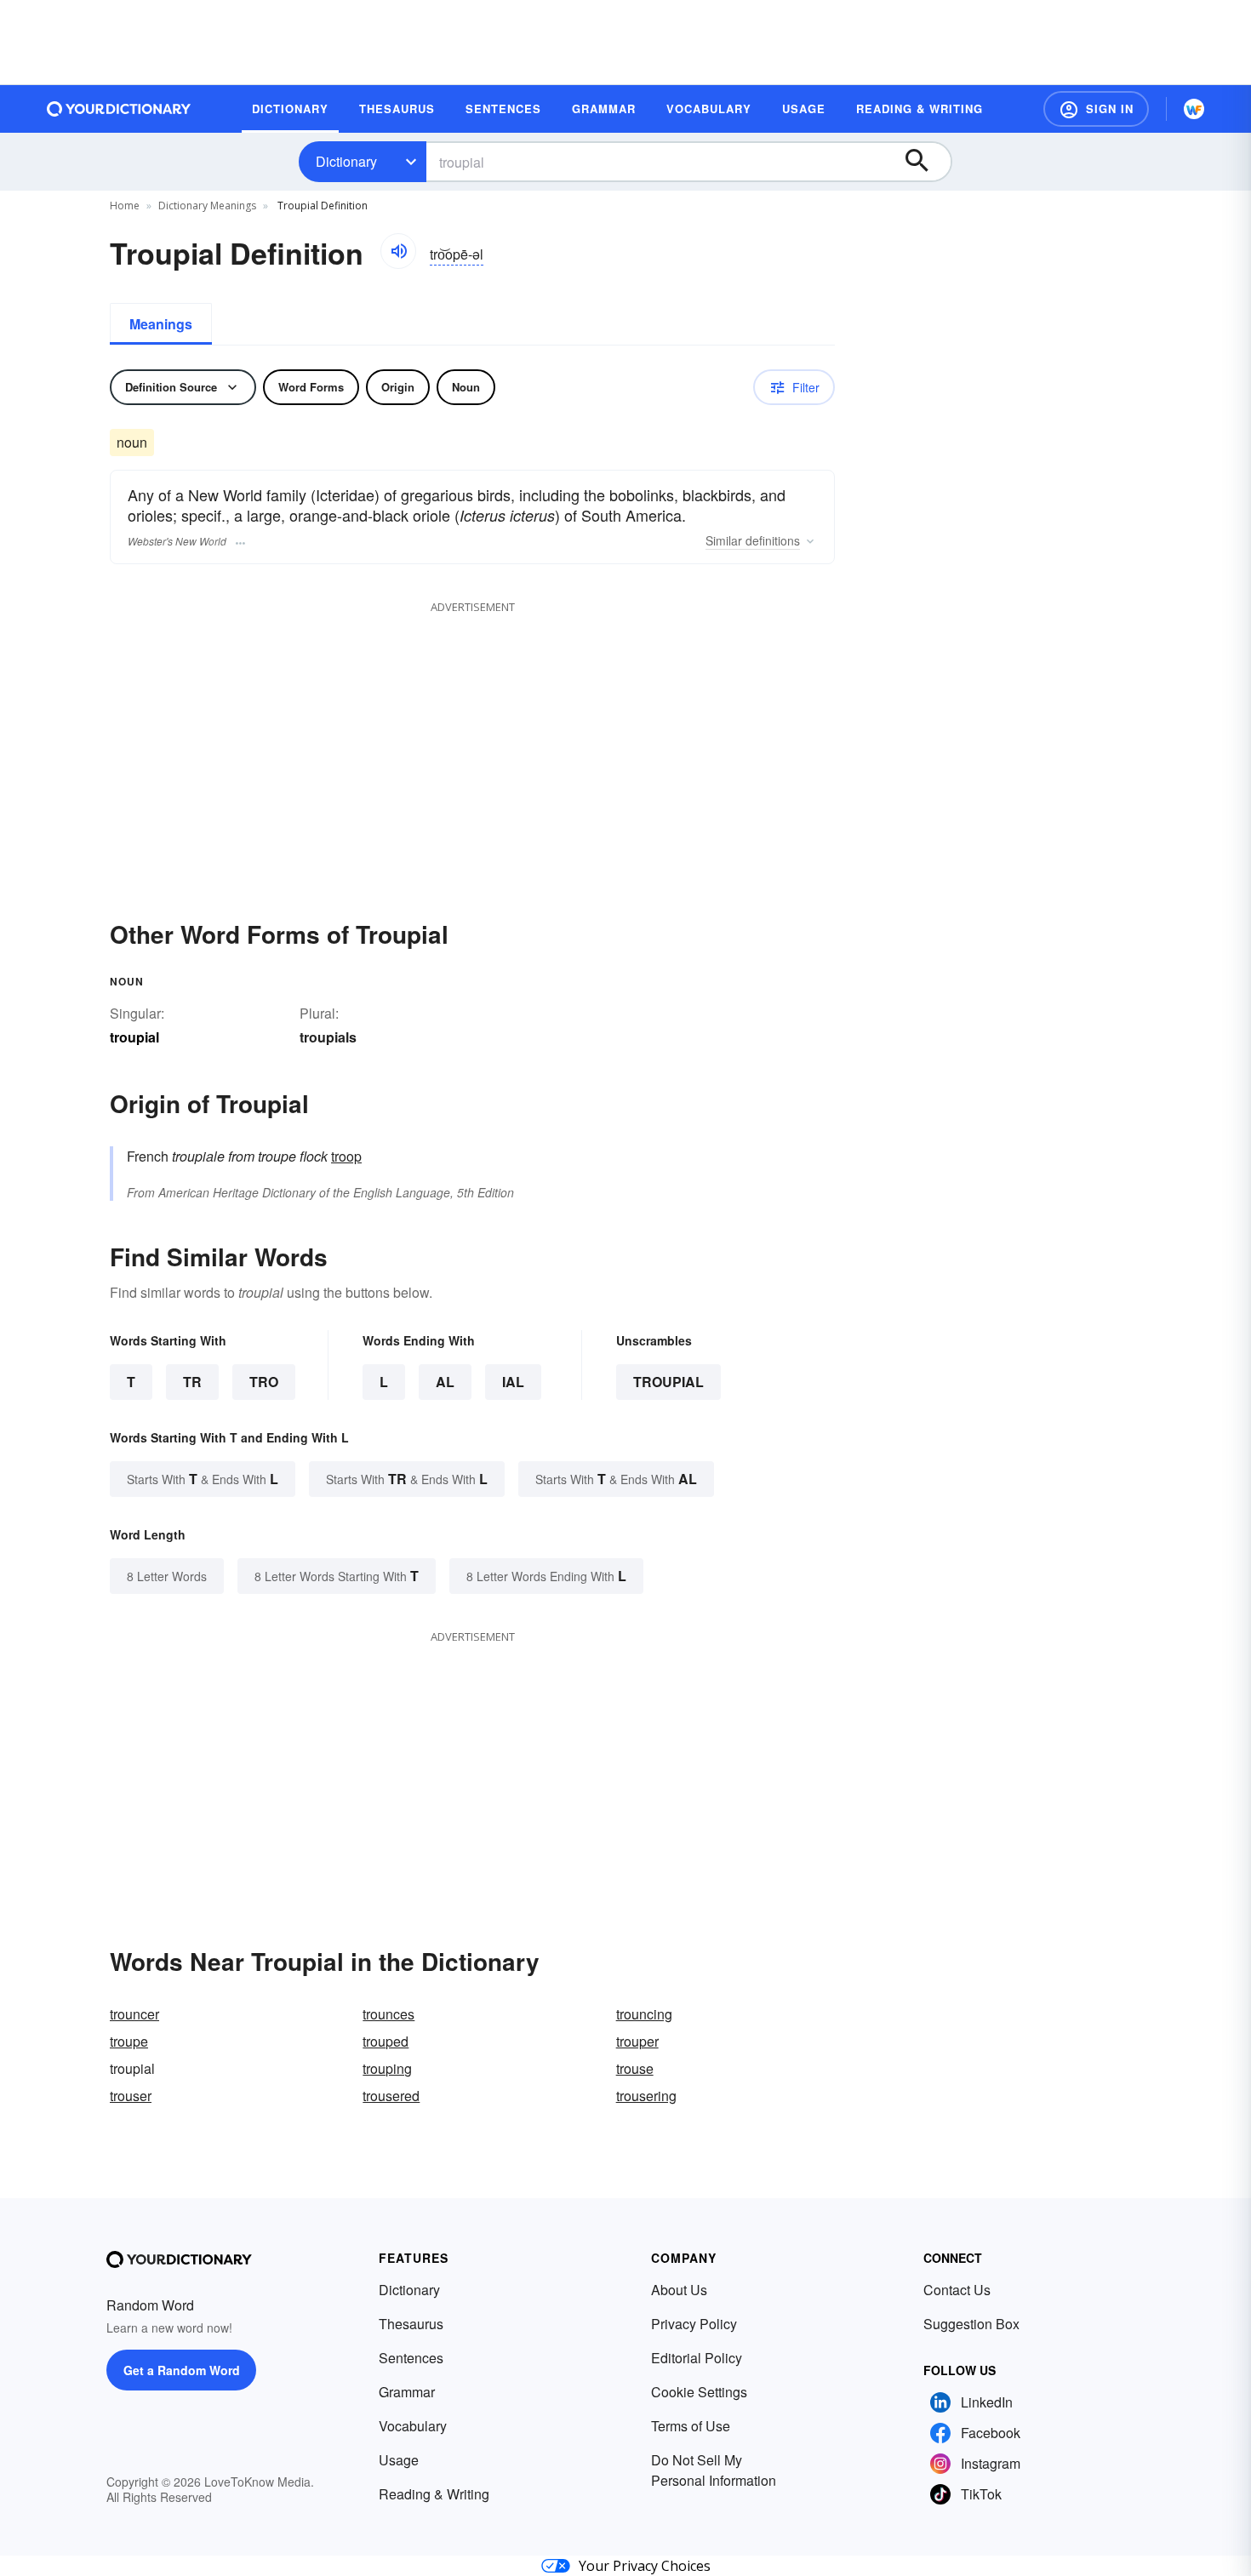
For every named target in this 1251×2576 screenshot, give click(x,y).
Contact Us (957, 2290)
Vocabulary (413, 2426)
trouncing (644, 2014)
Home (125, 206)
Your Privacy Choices (645, 2566)
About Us (679, 2290)
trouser (131, 2096)
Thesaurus (411, 2324)
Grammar (407, 2392)
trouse (635, 2068)
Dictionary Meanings (207, 206)
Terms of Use (691, 2426)
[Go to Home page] (119, 109)
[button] (1096, 109)
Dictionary (346, 161)
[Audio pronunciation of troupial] (398, 251)
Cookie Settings (699, 2392)
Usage (399, 2460)
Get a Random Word (182, 2370)
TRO (264, 1382)
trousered (391, 2096)
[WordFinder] (1194, 109)
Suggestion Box (971, 2324)
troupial (668, 1382)
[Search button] (925, 162)
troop (346, 1156)
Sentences (411, 2358)
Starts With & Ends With (203, 1479)
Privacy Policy (694, 2324)
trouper (637, 2041)
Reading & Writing (434, 2494)
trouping (387, 2068)
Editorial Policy (697, 2358)
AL (445, 1382)
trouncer (134, 2014)
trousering (646, 2096)
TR (192, 1382)
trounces (388, 2014)
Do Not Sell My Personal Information (714, 2470)
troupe (129, 2041)
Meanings (161, 324)
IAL (513, 1382)
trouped (386, 2041)
